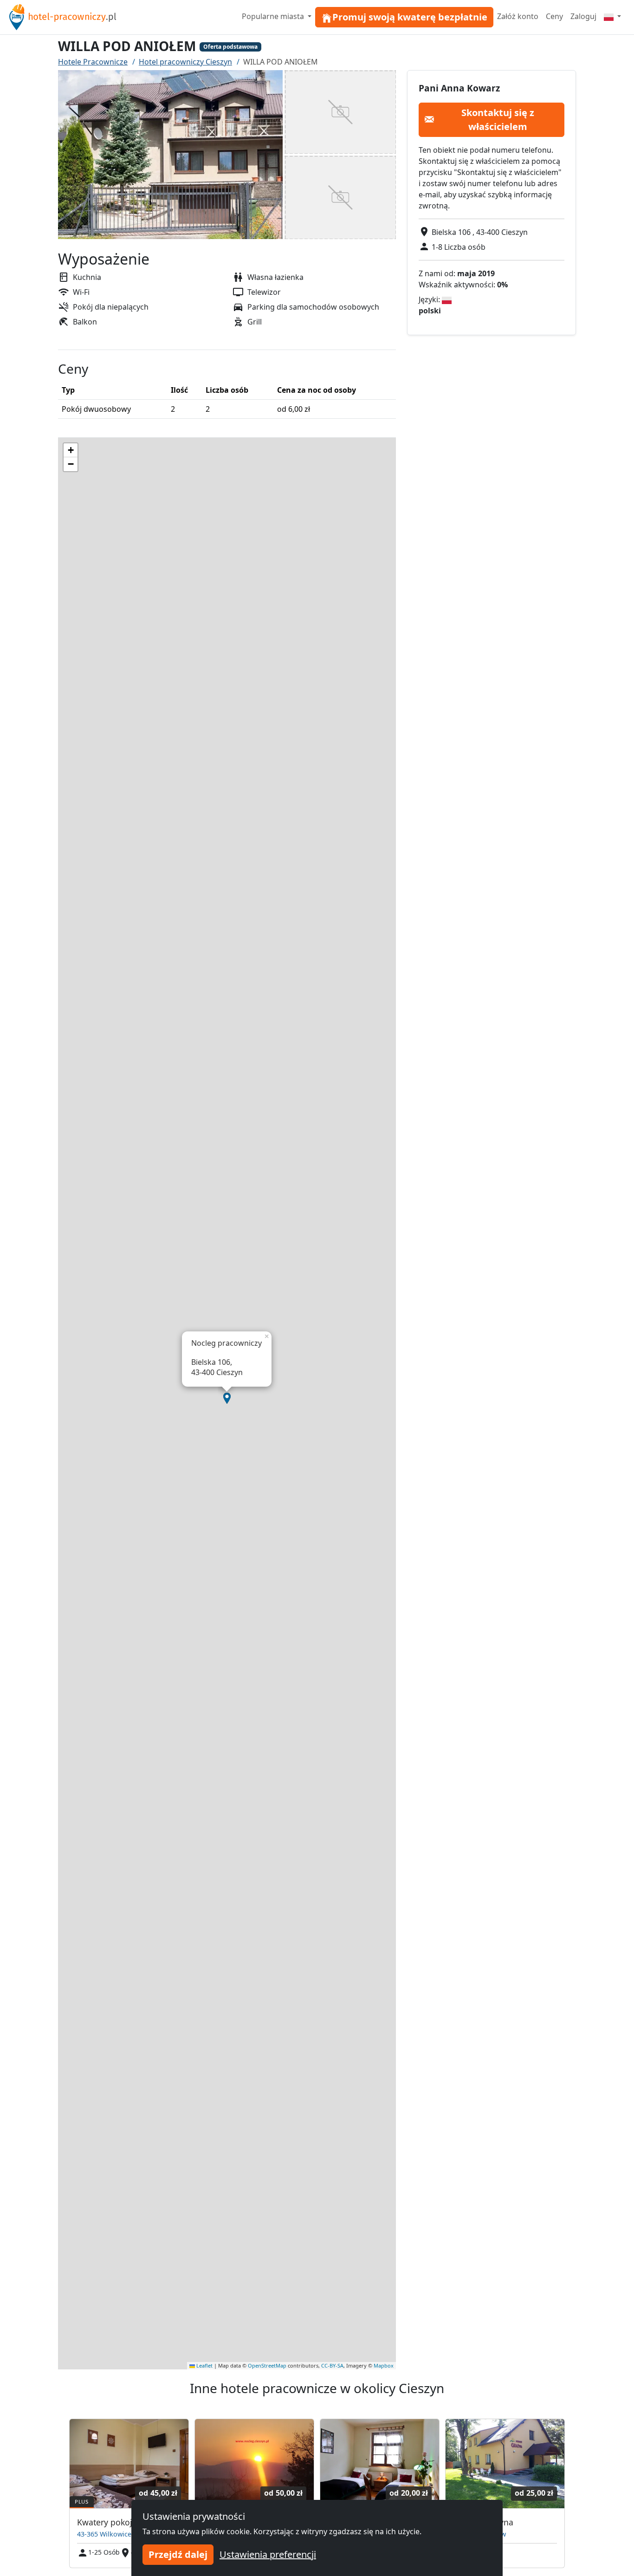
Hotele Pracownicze (93, 62)
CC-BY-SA (332, 2365)
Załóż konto (518, 16)
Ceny (554, 16)
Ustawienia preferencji (268, 2554)
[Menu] (612, 16)
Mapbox (384, 2365)
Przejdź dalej (178, 2554)
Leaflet (204, 2365)
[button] (227, 1398)
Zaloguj (583, 16)
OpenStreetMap (267, 2365)
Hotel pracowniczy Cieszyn (185, 62)
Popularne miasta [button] (274, 16)
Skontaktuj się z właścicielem (498, 119)
